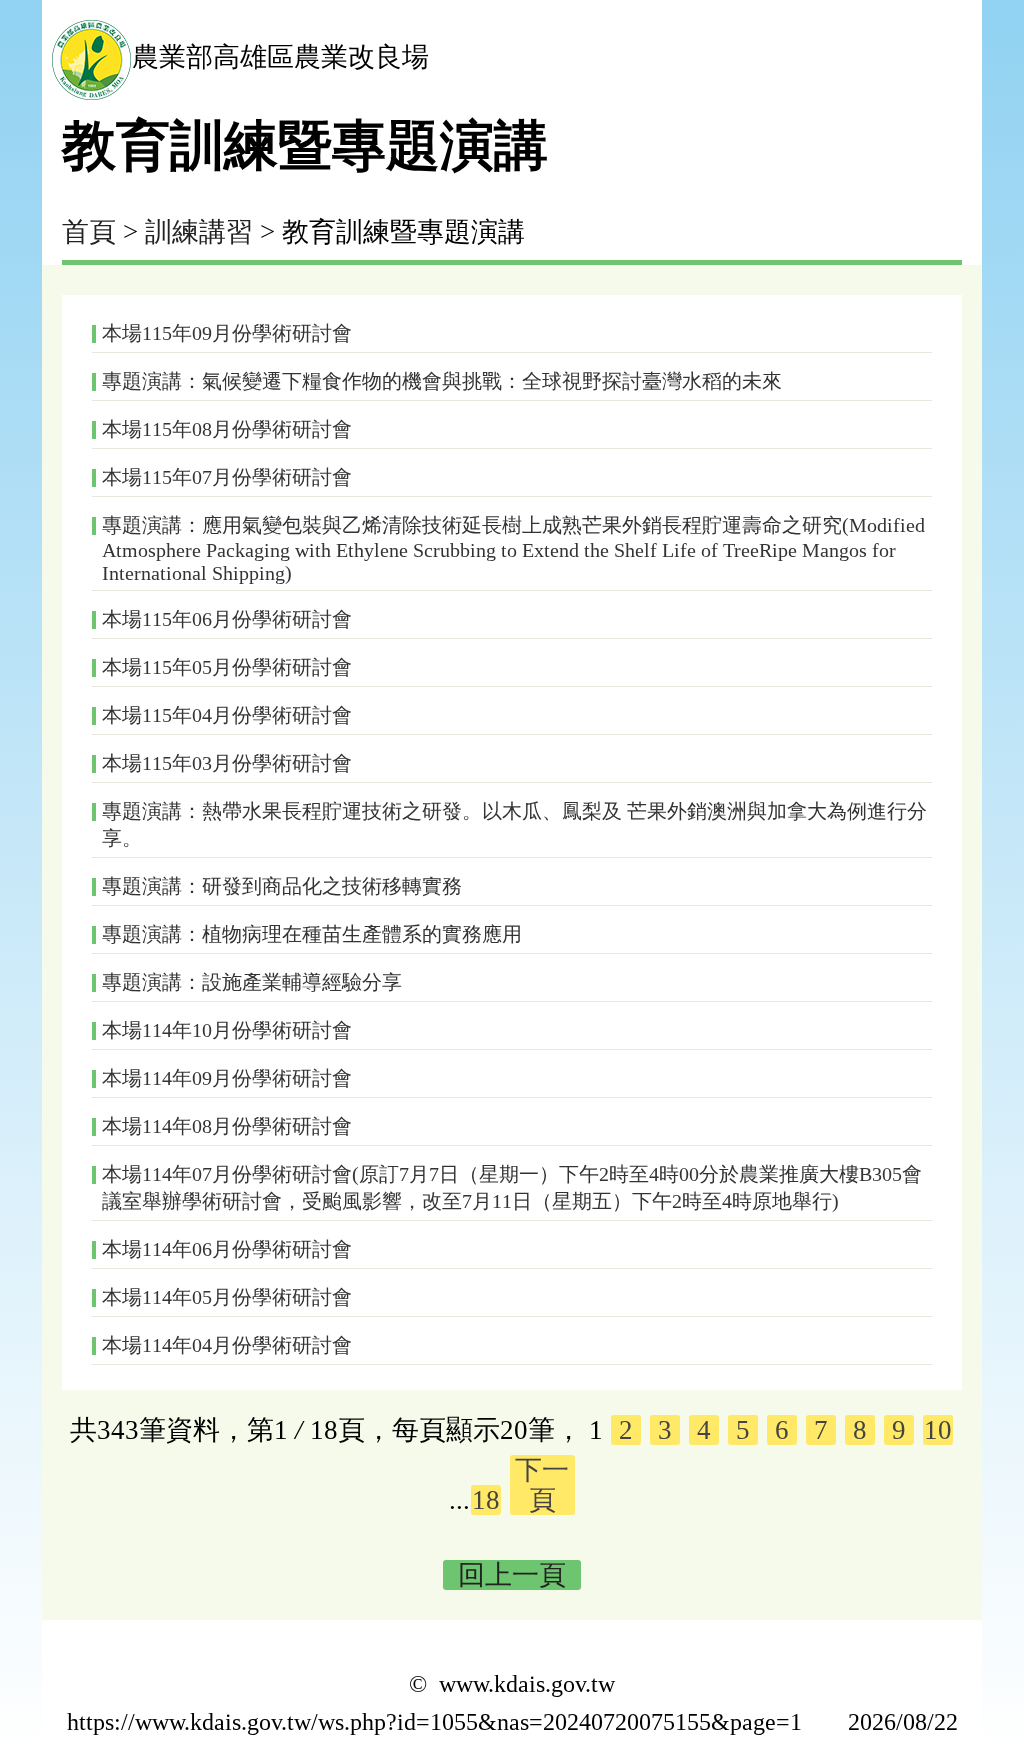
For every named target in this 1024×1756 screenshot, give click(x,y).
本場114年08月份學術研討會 (227, 1126)
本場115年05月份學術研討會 (227, 667)
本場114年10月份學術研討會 (227, 1030)
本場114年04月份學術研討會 (227, 1345)
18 (486, 1500)
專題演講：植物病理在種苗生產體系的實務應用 (312, 934)
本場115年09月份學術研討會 (227, 333)
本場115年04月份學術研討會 (227, 715)
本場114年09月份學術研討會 (227, 1078)
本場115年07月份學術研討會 (227, 477)
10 (938, 1430)
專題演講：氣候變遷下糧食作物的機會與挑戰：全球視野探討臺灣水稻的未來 (442, 381)
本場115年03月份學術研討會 (227, 763)
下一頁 (542, 1485)
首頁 (89, 232)
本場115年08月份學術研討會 (227, 429)
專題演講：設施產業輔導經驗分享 (252, 982)
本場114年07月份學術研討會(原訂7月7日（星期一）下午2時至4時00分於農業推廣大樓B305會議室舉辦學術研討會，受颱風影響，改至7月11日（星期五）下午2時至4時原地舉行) (512, 1187)
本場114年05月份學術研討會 (227, 1297)
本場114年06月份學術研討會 (227, 1249)
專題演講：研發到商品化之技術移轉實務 (282, 886)
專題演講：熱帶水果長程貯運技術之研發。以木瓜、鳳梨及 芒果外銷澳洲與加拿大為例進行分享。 (514, 824)
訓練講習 (199, 232)
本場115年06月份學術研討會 (227, 619)
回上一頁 (512, 1575)
